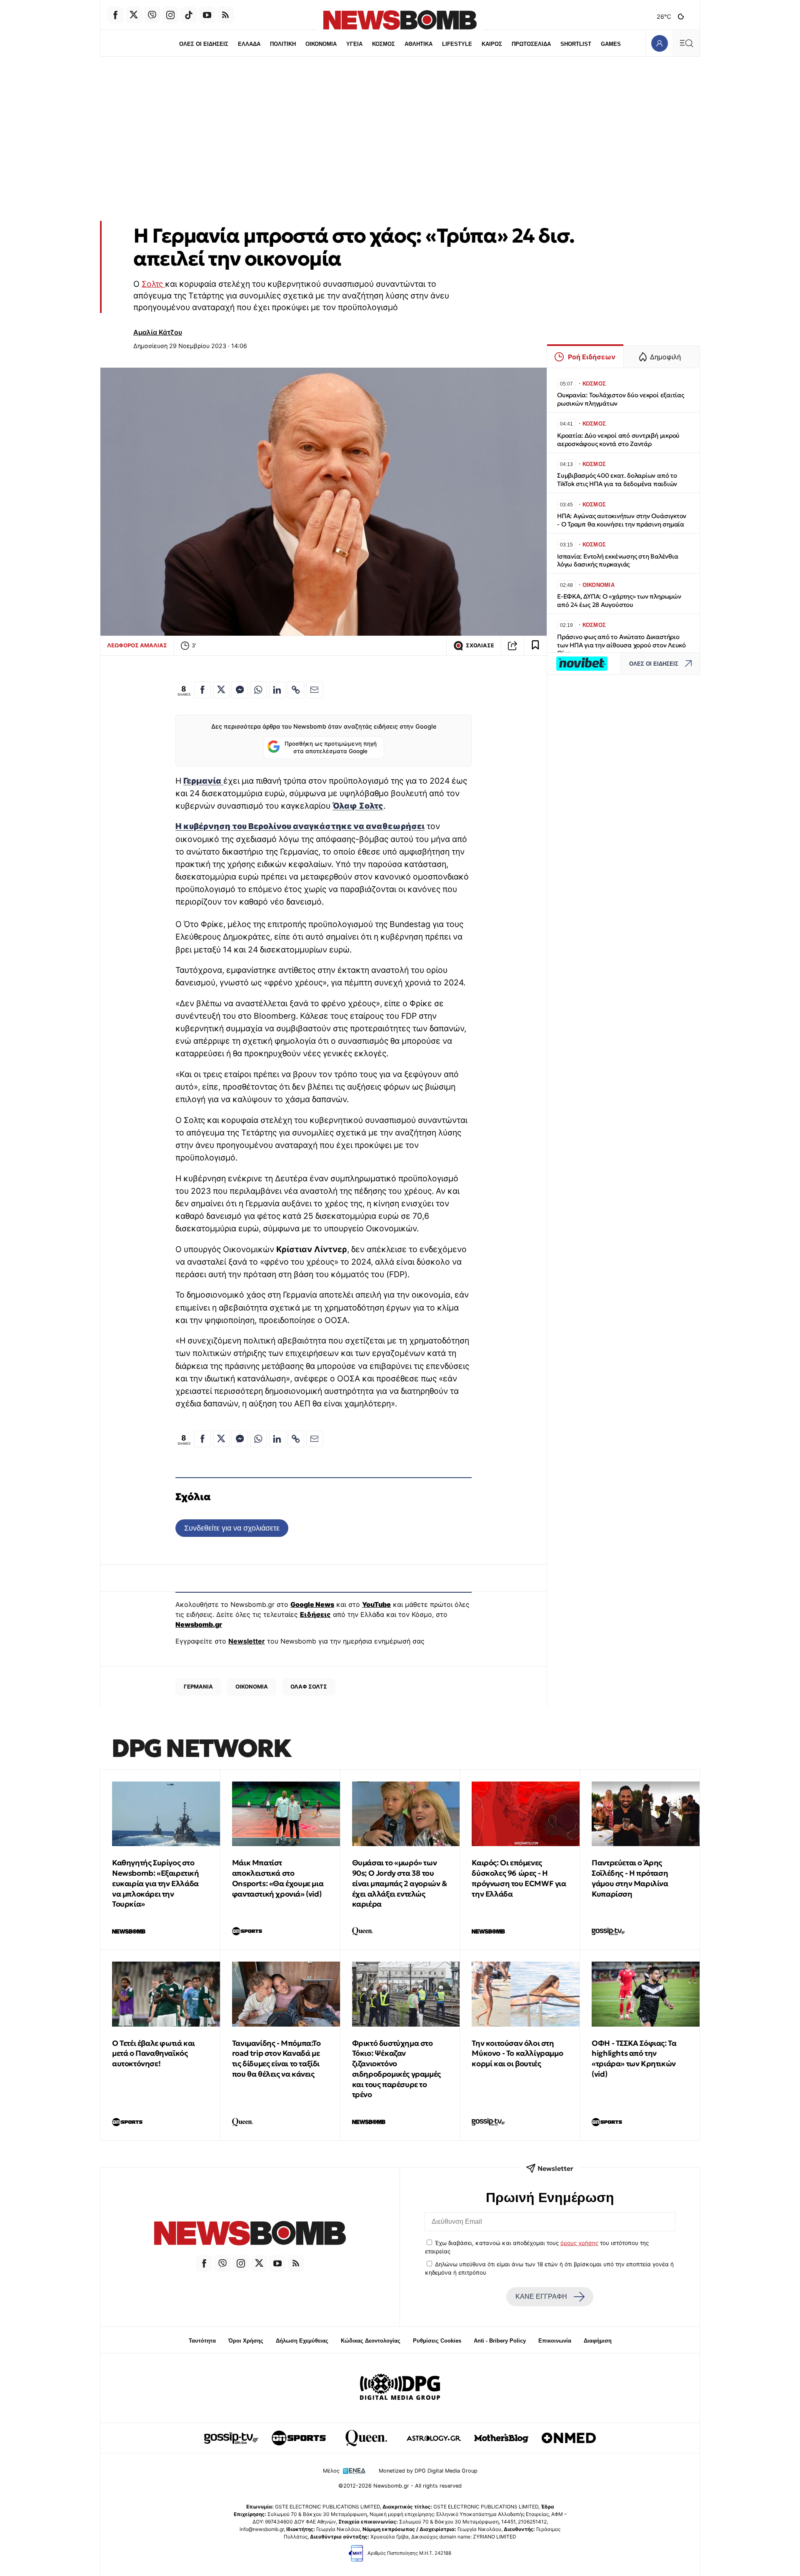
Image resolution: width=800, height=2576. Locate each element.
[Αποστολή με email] (315, 690)
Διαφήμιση (598, 2341)
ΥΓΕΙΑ (354, 44)
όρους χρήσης (579, 2243)
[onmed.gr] (569, 2438)
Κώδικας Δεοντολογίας (371, 2341)
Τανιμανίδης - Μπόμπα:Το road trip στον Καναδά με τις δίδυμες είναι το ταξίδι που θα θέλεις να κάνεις (276, 2059)
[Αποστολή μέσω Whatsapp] (258, 690)
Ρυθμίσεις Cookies (437, 2341)
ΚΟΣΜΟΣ (384, 44)
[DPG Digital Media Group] (400, 2388)
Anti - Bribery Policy (500, 2341)
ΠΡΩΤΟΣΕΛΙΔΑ (531, 44)
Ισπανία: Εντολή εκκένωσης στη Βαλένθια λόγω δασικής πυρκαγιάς (617, 560)
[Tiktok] (189, 15)
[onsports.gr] (299, 2438)
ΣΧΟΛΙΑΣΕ (480, 645)
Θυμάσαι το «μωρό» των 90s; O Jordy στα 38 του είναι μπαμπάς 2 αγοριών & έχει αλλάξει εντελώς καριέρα (400, 1883)
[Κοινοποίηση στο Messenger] (240, 690)
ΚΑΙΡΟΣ (492, 44)
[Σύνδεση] (659, 43)
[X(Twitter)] (134, 15)
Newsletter (247, 1641)
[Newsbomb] (250, 2234)
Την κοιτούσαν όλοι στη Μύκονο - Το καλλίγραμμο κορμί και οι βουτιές (517, 2054)
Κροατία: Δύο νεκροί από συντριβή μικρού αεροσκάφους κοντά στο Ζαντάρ (618, 440)
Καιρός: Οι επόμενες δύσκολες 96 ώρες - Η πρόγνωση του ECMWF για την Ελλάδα (519, 1878)
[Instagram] (170, 15)
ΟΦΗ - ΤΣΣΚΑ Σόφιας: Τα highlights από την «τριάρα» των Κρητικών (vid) (634, 2059)
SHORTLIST (576, 44)
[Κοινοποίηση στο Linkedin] (277, 690)
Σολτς (153, 284)
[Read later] (535, 646)
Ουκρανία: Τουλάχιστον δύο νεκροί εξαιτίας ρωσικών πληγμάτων (621, 399)
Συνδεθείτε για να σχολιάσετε (232, 1528)
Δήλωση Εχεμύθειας (302, 2341)
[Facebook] (115, 15)
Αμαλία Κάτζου (158, 332)
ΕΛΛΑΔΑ (249, 44)
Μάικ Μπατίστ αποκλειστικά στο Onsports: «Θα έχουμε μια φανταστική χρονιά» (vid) (278, 1878)
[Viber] (152, 15)
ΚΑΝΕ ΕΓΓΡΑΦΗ (541, 2297)
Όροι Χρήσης (246, 2341)
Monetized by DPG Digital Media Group (428, 2471)
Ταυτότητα (202, 2341)
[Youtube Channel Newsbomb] (207, 15)
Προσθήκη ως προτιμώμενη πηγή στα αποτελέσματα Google (331, 747)
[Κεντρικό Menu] (686, 43)
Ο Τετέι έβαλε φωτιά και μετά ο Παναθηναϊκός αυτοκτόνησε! (154, 2054)
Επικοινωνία (555, 2341)
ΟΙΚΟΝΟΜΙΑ (321, 44)
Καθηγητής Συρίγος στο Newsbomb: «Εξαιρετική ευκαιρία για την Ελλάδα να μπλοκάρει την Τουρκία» (156, 1883)
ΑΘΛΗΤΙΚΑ (419, 44)
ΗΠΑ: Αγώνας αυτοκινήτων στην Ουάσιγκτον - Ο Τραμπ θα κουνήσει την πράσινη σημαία (622, 520)
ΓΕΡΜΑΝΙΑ (198, 1686)
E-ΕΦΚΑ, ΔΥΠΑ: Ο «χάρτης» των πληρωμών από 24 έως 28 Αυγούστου (619, 600)
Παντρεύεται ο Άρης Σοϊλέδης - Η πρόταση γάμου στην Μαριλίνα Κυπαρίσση (630, 1878)
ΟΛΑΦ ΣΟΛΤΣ (309, 1686)
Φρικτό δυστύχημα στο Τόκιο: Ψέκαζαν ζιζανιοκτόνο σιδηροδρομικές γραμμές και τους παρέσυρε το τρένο (396, 2069)
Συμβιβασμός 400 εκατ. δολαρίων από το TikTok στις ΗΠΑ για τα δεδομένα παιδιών (617, 480)
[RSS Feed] (225, 15)
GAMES (611, 44)
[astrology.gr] (434, 2438)
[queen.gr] (366, 2438)
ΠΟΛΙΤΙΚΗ (283, 44)
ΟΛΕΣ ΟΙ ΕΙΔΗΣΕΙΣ (204, 44)
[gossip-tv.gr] (231, 2438)
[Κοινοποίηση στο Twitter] (221, 690)
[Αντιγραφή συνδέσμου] (512, 646)
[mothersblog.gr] (501, 2438)
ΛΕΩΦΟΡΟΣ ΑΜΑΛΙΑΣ (137, 645)
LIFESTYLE (457, 44)
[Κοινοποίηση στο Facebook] (202, 690)
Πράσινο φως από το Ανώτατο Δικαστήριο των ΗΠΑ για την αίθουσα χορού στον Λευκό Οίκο (621, 645)
